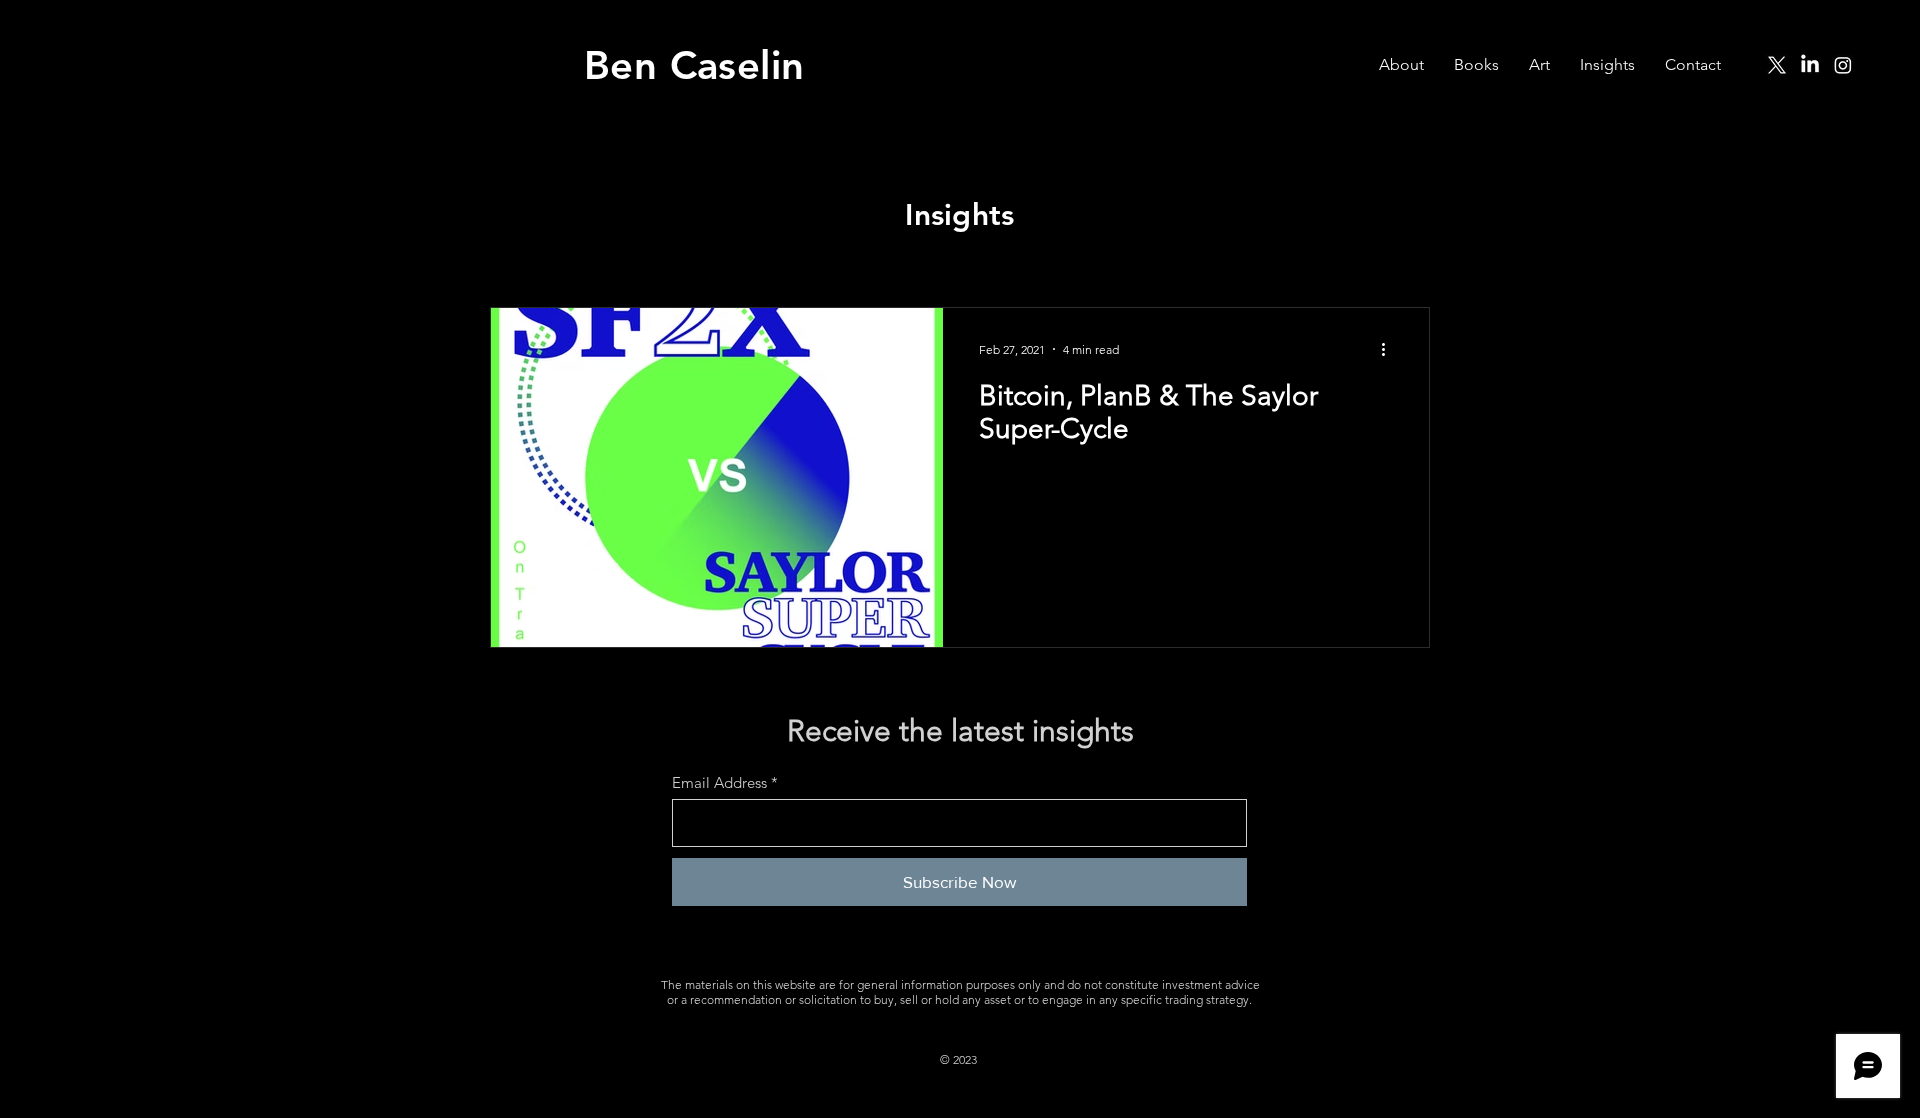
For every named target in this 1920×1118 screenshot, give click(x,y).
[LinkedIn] (1810, 65)
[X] (1777, 65)
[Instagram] (1843, 65)
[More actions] (1390, 349)
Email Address (719, 782)
